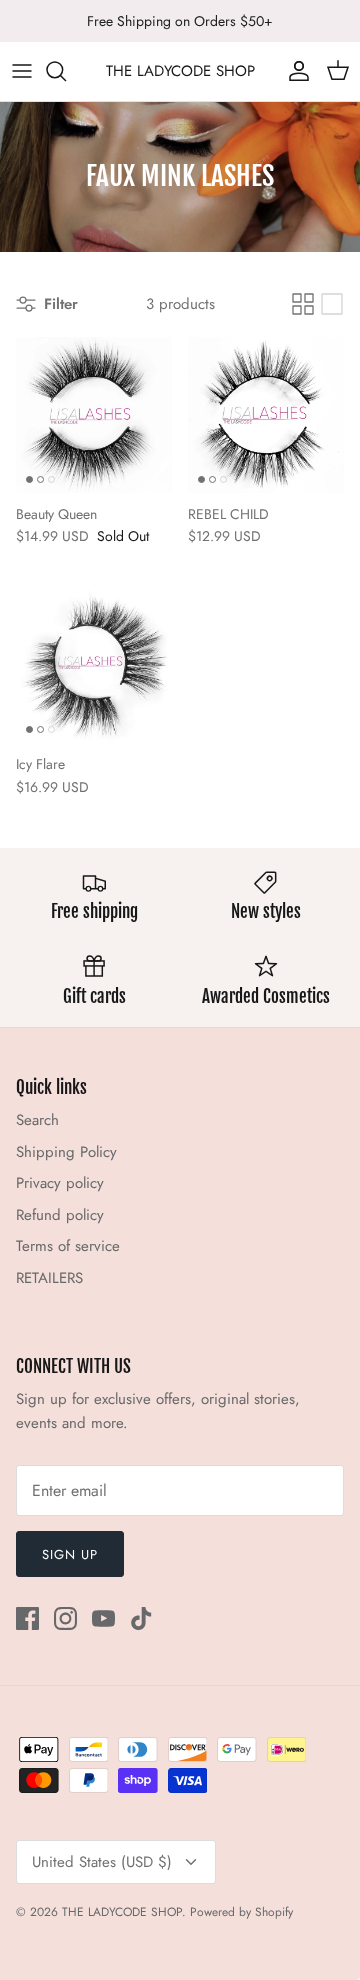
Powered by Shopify (241, 1912)
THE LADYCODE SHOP (122, 1912)
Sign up (70, 1554)
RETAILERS (49, 1278)
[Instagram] (65, 1618)
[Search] (66, 71)
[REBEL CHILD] (266, 415)
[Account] (294, 71)
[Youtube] (103, 1618)
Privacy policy (60, 1183)
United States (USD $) (102, 1862)
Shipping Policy (66, 1152)
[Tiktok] (141, 1618)
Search (37, 1120)
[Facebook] (27, 1618)
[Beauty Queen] (94, 415)
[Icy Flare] (94, 665)
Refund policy (60, 1215)
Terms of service (68, 1246)
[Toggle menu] (22, 71)
